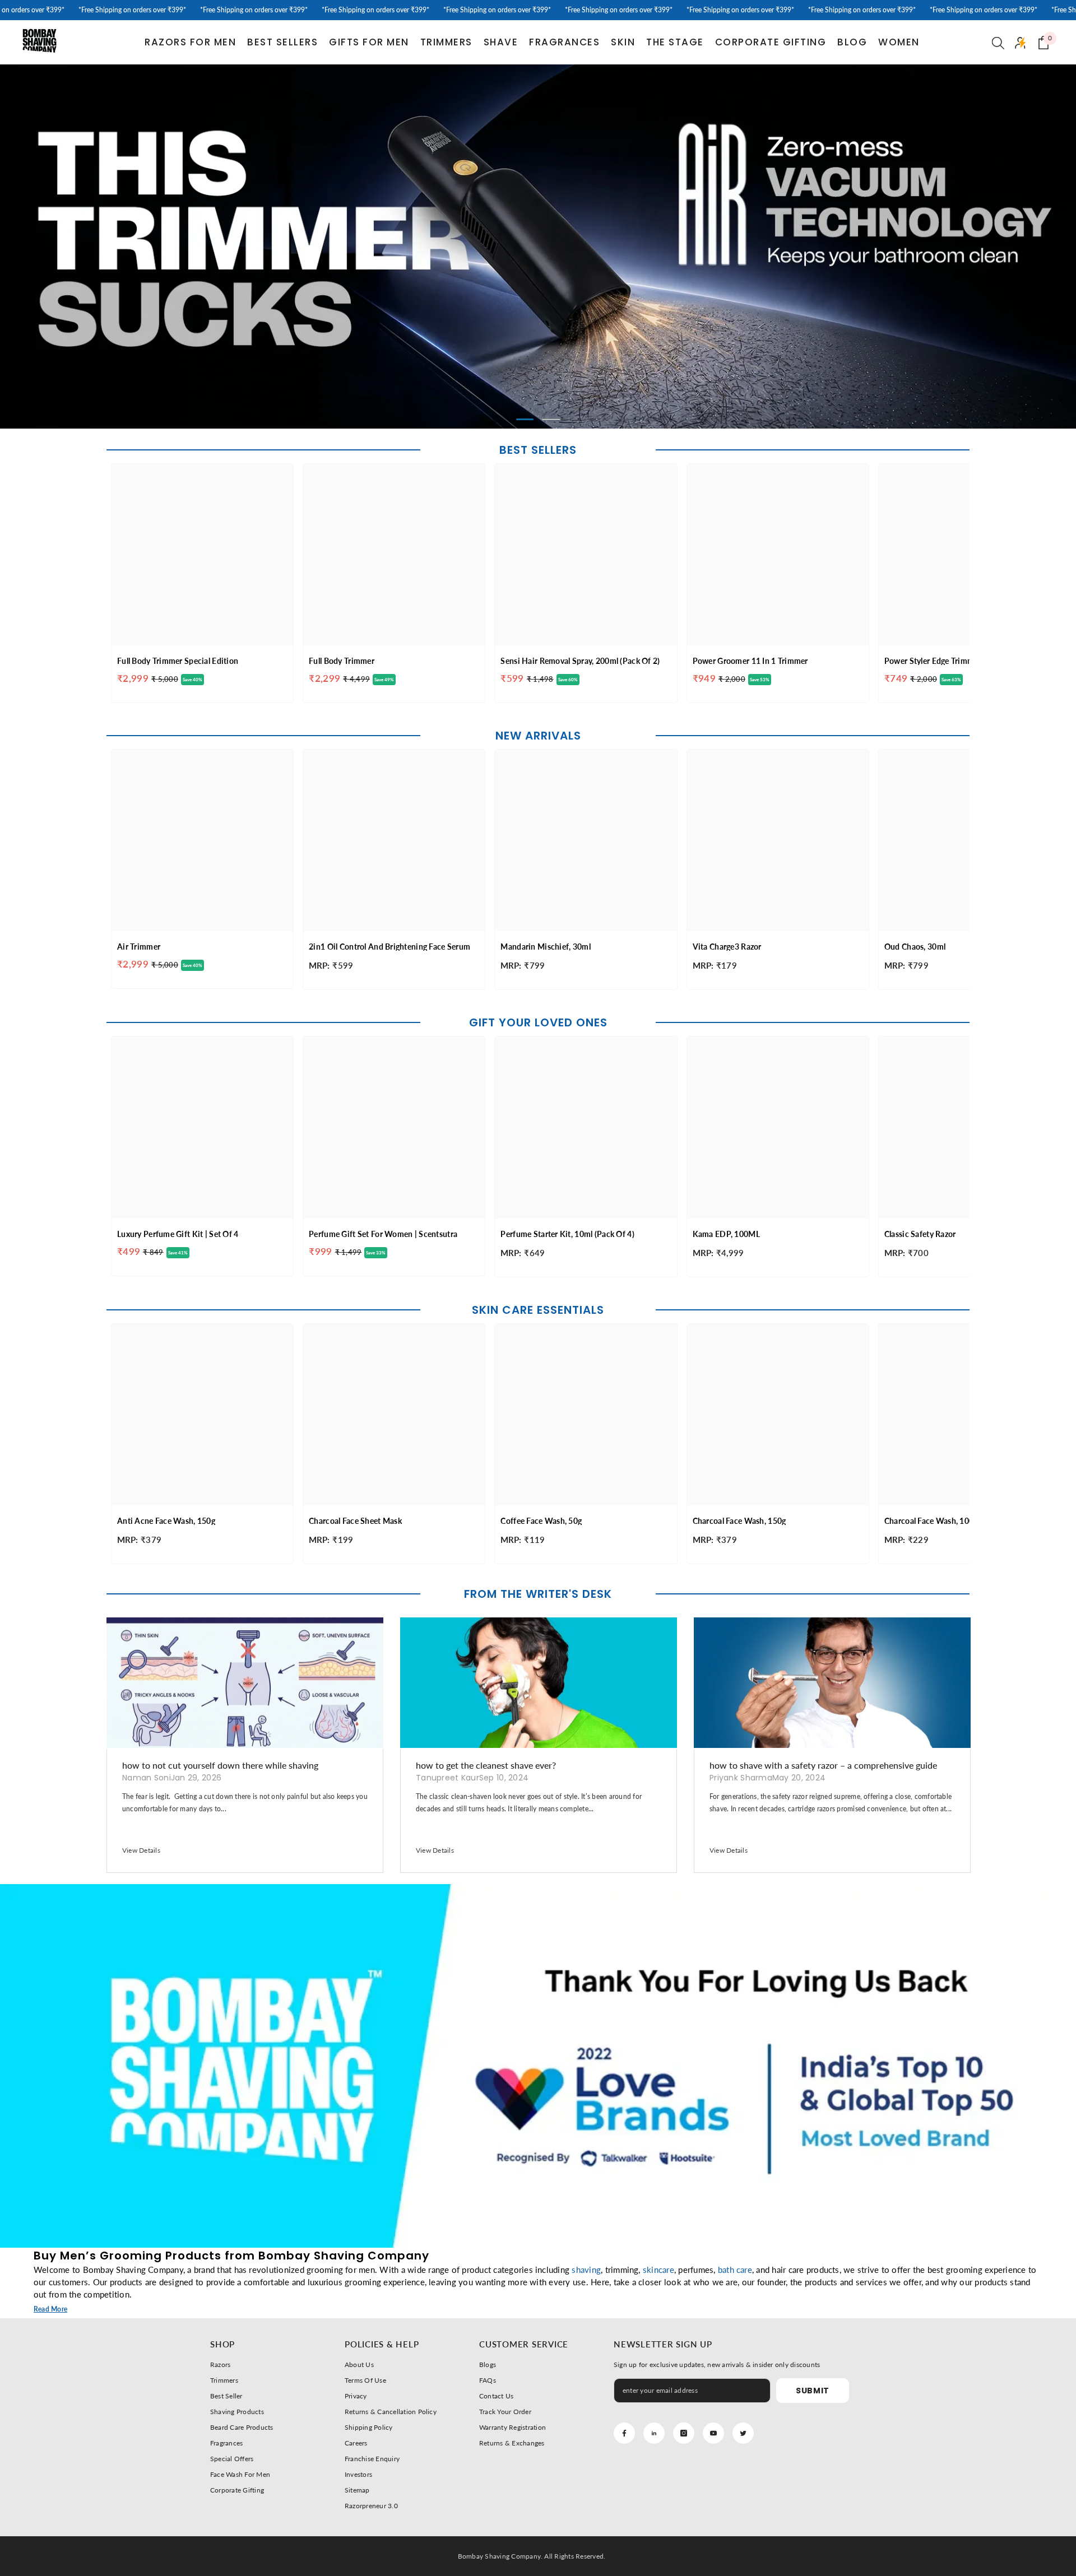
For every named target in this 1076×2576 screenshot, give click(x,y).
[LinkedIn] (654, 2433)
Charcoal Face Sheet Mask (355, 1521)
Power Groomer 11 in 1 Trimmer (750, 661)
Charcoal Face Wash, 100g (931, 1521)
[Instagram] (684, 2433)
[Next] (959, 247)
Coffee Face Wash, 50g (541, 1521)
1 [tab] (525, 419)
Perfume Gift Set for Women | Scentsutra (383, 1234)
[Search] (998, 43)
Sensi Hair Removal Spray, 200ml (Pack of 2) (580, 661)
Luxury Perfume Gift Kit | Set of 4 (178, 1234)
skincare (658, 2270)
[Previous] (117, 247)
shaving (586, 2270)
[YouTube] (713, 2433)
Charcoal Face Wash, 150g (739, 1521)
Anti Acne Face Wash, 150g (166, 1521)
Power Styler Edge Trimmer (933, 661)
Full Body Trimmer (342, 661)
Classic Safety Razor (920, 1234)
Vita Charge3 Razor (727, 947)
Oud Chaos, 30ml (915, 947)
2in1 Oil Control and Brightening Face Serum (389, 947)
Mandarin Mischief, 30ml (545, 947)
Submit (813, 2391)
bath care (735, 2270)
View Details (141, 1850)
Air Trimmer (139, 947)
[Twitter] (743, 2433)
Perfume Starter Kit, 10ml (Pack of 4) (567, 1234)
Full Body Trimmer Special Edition (178, 661)
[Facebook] (624, 2433)
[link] (538, 2066)
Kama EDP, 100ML (726, 1234)
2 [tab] (551, 419)
